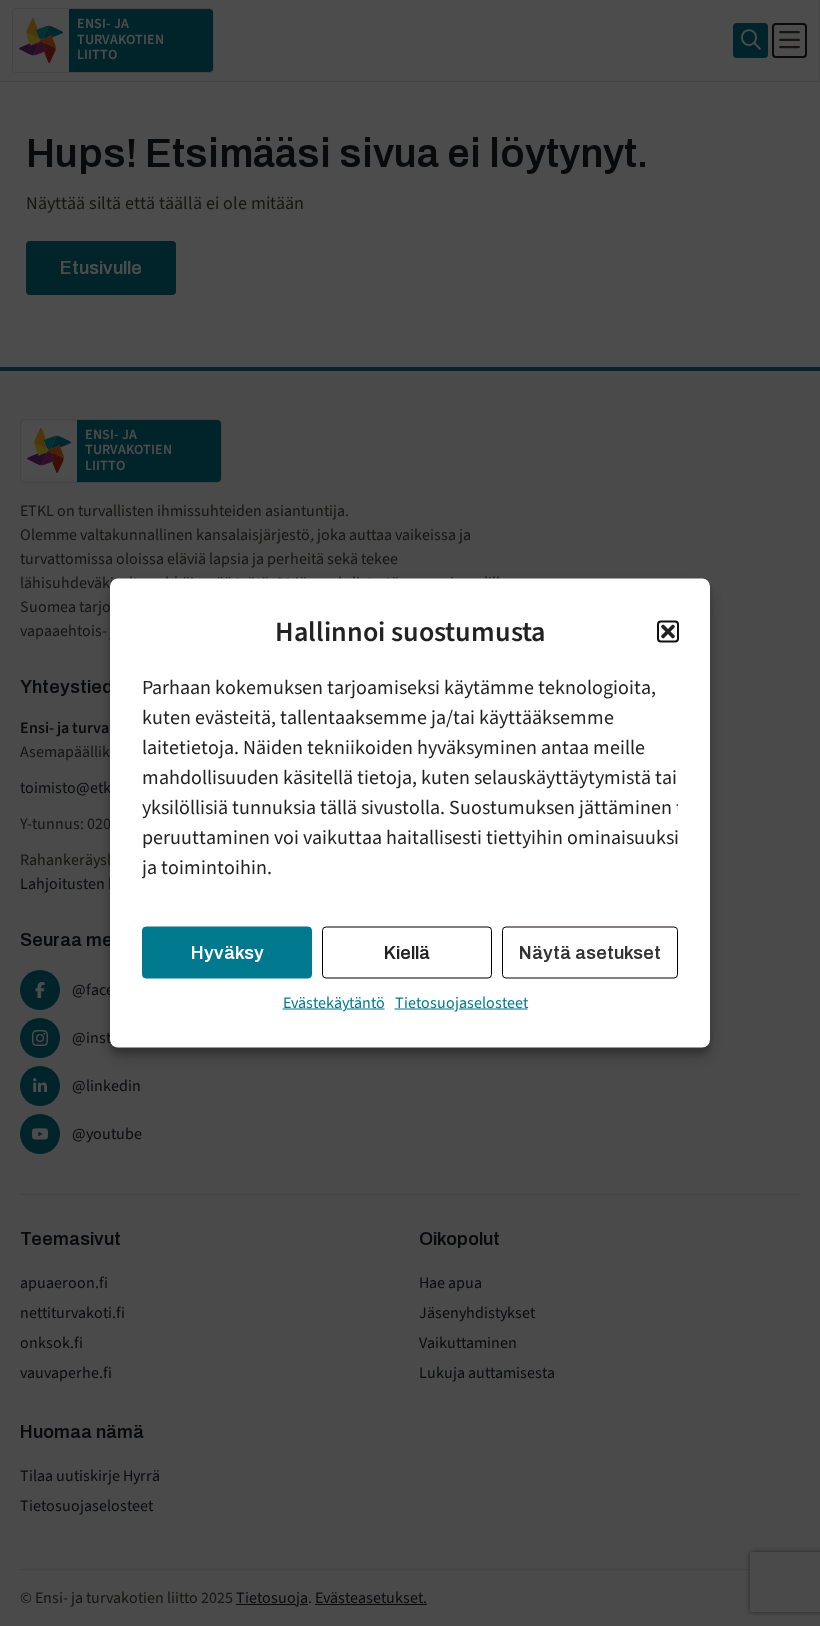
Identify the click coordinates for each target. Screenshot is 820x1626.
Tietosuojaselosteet (461, 1003)
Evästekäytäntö (334, 1003)
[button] (668, 632)
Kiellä (407, 953)
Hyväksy (227, 953)
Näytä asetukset (590, 953)
